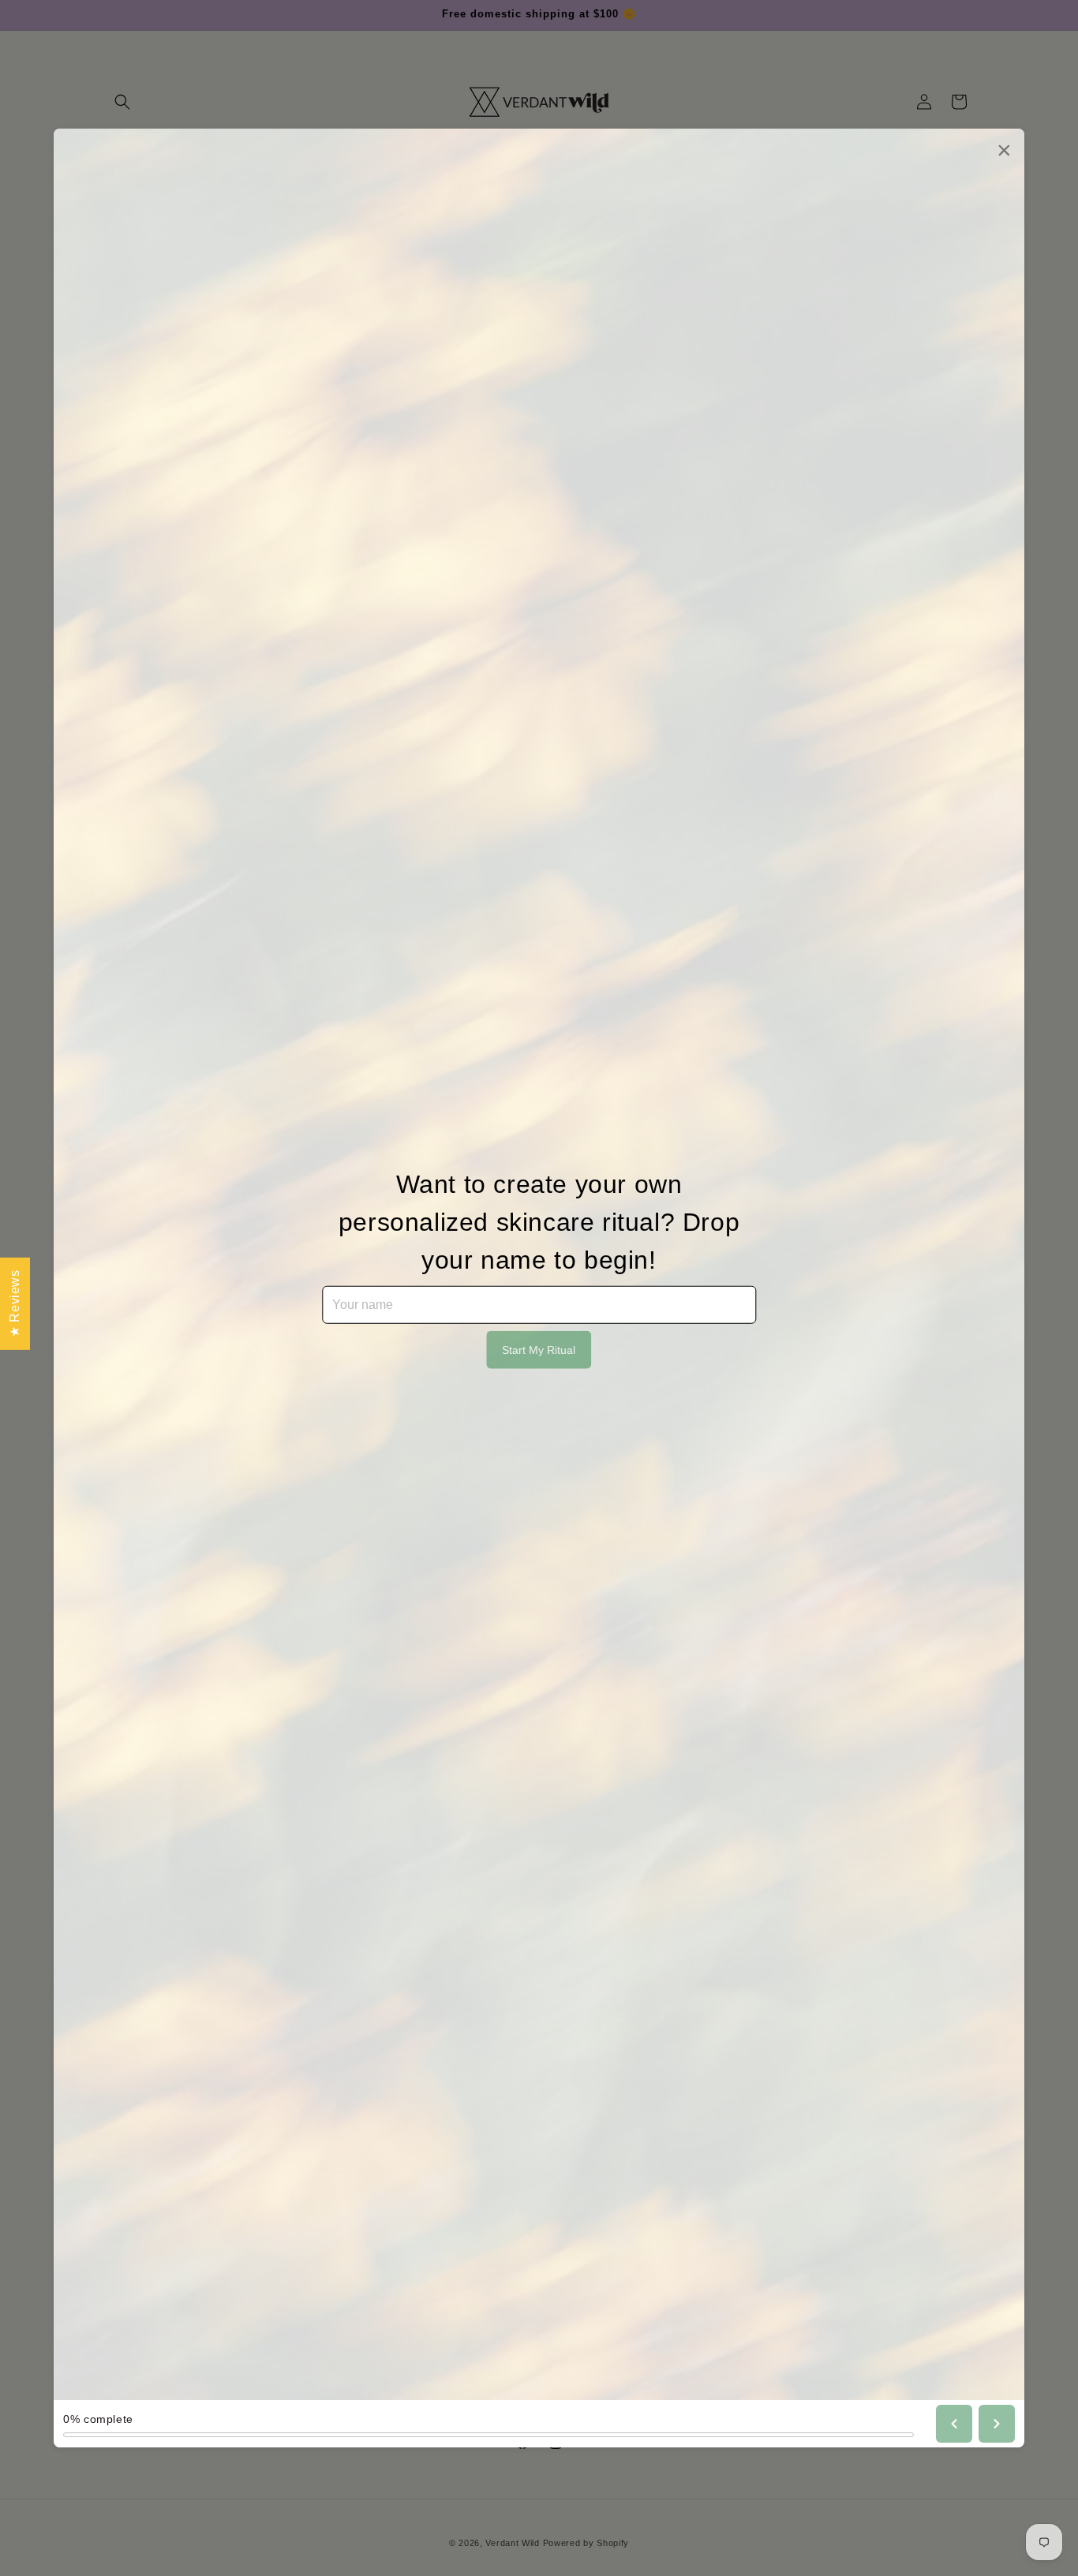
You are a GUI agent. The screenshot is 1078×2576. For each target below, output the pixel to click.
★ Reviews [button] (15, 1303)
